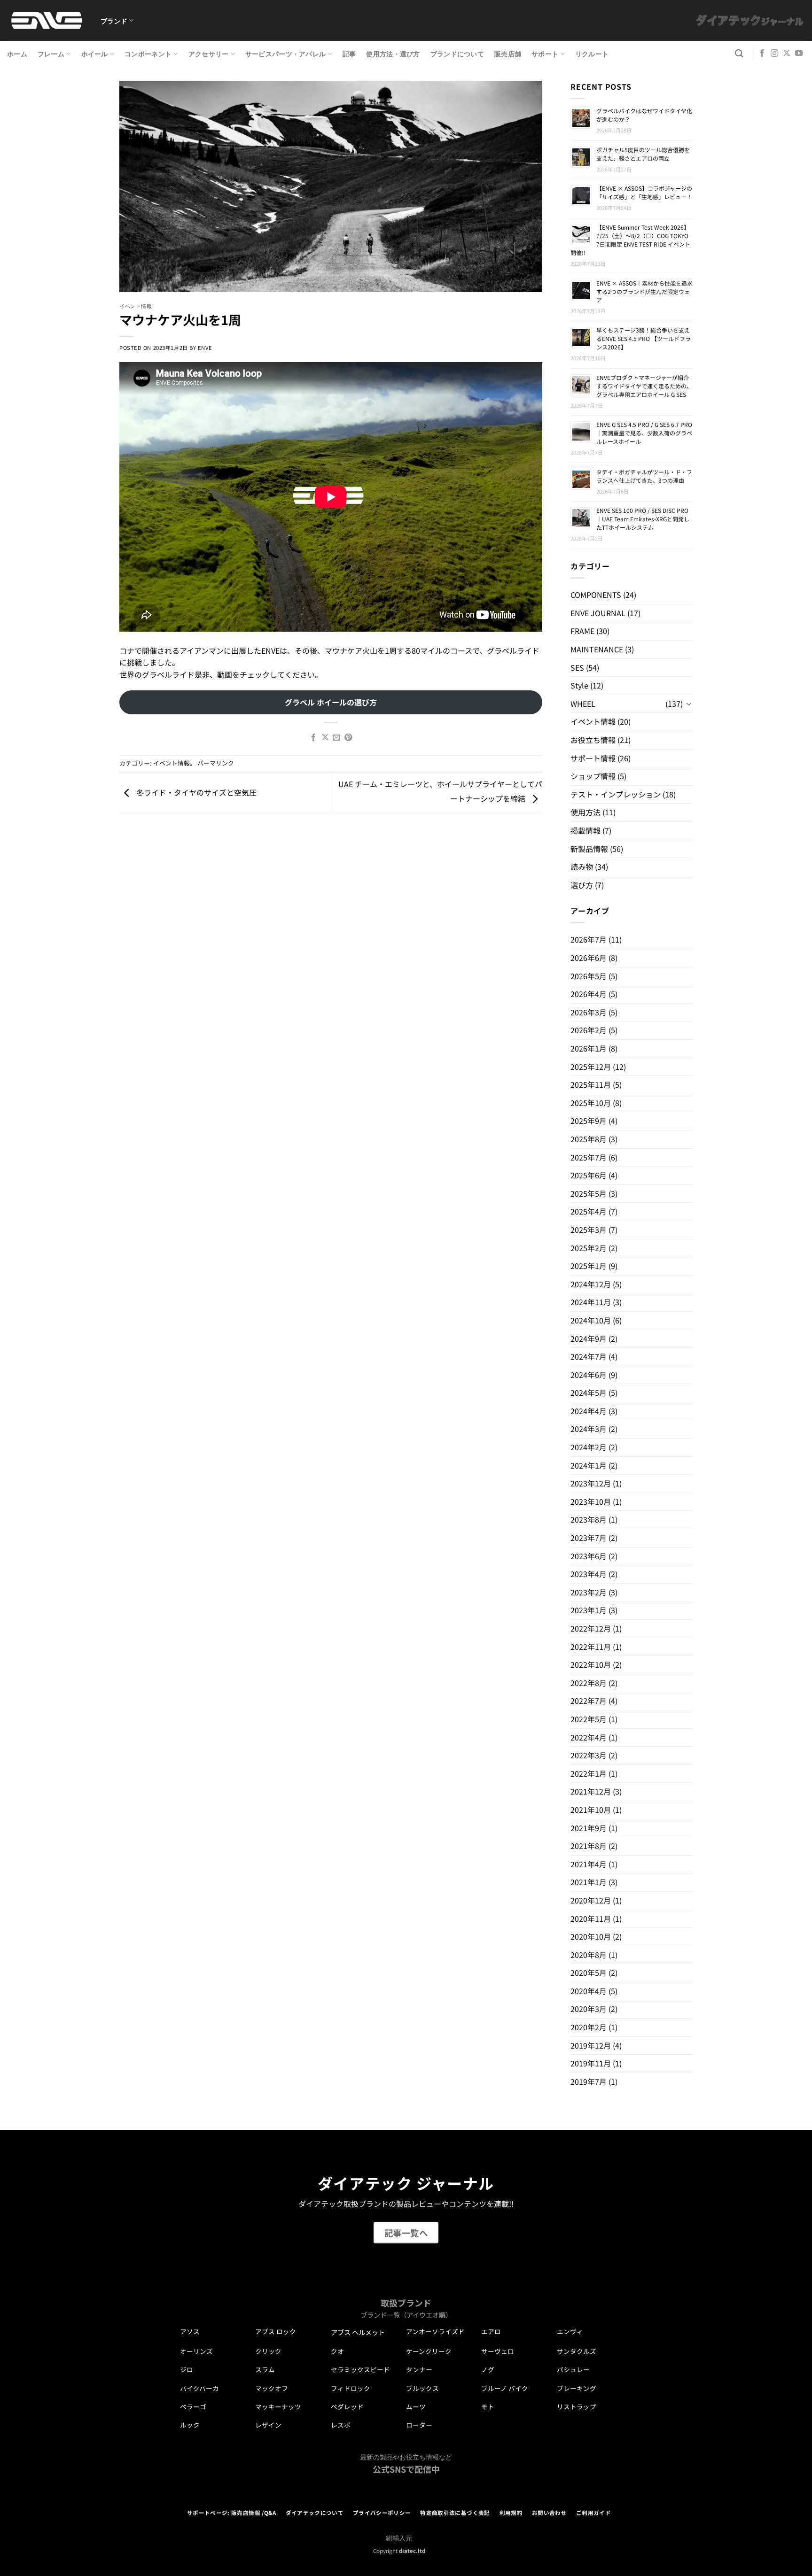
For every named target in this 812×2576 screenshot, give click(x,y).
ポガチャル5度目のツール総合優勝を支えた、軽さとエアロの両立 (643, 154)
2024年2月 (589, 1447)
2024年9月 (589, 1338)
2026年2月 (589, 1030)
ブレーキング (577, 2388)
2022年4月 (589, 1737)
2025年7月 (589, 1157)
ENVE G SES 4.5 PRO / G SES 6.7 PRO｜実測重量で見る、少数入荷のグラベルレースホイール (644, 433)
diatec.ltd (412, 2551)
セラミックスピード (360, 2369)
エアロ (491, 2331)
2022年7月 (589, 1701)
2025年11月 (591, 1084)
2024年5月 (589, 1392)
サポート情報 (593, 758)
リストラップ (577, 2406)
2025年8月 (589, 1139)
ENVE (205, 348)
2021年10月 (591, 1810)
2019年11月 (591, 2063)
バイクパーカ (199, 2388)
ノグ (488, 2369)
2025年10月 (591, 1103)
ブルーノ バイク (505, 2388)
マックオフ (272, 2388)
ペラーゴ (193, 2406)
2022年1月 (589, 1773)
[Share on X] (325, 738)
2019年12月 (591, 2045)
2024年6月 (589, 1375)
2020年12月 (591, 1900)
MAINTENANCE (597, 649)
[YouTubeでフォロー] (799, 54)
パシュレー (573, 2369)
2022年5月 (589, 1719)
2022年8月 (589, 1683)
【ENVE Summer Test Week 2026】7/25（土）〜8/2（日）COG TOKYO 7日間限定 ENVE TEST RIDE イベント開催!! (630, 240)
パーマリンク (216, 763)
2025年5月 (589, 1193)
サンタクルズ (577, 2351)
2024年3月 (589, 1429)
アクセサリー (209, 53)
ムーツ (416, 2406)
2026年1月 (589, 1048)
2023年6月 (589, 1556)
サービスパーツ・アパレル (285, 53)
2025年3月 (589, 1230)
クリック (268, 2351)
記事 (349, 53)
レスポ (341, 2425)
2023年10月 (591, 1501)
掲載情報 (586, 830)
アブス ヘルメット (358, 2332)
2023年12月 (591, 1483)
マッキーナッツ (278, 2406)
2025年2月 (589, 1248)
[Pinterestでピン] (348, 738)
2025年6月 (589, 1175)
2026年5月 (589, 976)
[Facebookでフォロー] (762, 54)
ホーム (17, 53)
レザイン (268, 2425)
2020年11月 (591, 1918)
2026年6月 (589, 958)
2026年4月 (589, 994)
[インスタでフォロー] (774, 54)
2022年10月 (591, 1664)
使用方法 (586, 812)
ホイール (95, 53)
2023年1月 (589, 1610)
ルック (190, 2425)
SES (577, 667)
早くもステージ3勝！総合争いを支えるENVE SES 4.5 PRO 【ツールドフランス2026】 (644, 338)
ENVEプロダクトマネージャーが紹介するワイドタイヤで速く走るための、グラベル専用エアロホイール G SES (644, 386)
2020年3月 (589, 2009)
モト (488, 2406)
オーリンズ (196, 2351)
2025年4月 (589, 1211)
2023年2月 (589, 1592)
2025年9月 (589, 1121)
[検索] (739, 54)
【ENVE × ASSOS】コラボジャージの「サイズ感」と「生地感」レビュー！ (644, 192)
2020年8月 (589, 1955)
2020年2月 (589, 2027)
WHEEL (583, 704)
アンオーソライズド (435, 2331)
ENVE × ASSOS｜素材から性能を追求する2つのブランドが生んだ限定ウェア (644, 291)
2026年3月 (589, 1012)
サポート (545, 53)
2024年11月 (591, 1302)
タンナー (419, 2369)
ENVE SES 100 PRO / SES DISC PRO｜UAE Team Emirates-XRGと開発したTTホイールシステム (643, 519)
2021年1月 (589, 1882)
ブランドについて (457, 53)
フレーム (51, 53)
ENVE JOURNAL (598, 613)
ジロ (187, 2369)
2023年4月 (589, 1574)
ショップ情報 (593, 776)
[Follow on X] (787, 54)
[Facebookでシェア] (313, 738)
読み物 (582, 866)
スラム (265, 2369)
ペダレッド (347, 2406)
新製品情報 (589, 849)
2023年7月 (589, 1538)
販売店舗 (508, 53)
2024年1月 (589, 1465)
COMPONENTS (596, 595)
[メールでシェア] (336, 738)
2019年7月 (589, 2081)
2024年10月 (591, 1320)
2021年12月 (591, 1791)
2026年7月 (589, 939)
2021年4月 (589, 1864)
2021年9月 (589, 1828)
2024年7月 (589, 1356)
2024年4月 (589, 1411)
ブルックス (422, 2388)
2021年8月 (589, 1846)
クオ (337, 2351)
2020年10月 (591, 1936)
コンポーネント (148, 53)
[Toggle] (689, 704)
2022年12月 (591, 1628)
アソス (190, 2331)
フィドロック (351, 2388)
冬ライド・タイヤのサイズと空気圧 (195, 792)
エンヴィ (570, 2331)
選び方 (582, 885)
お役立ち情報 (593, 740)
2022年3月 (589, 1755)
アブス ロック (276, 2331)
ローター (419, 2425)
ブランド (114, 20)
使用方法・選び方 (393, 53)
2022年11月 (591, 1647)
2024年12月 (591, 1284)
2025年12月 (591, 1067)
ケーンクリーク (429, 2351)
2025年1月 (589, 1266)
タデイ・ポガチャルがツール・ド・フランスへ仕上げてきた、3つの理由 (644, 476)
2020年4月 (589, 1991)
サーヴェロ (498, 2351)
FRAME (582, 631)
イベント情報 (136, 306)
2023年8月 (589, 1519)
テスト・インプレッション (616, 794)
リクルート (592, 53)
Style (579, 685)
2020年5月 (589, 1973)
